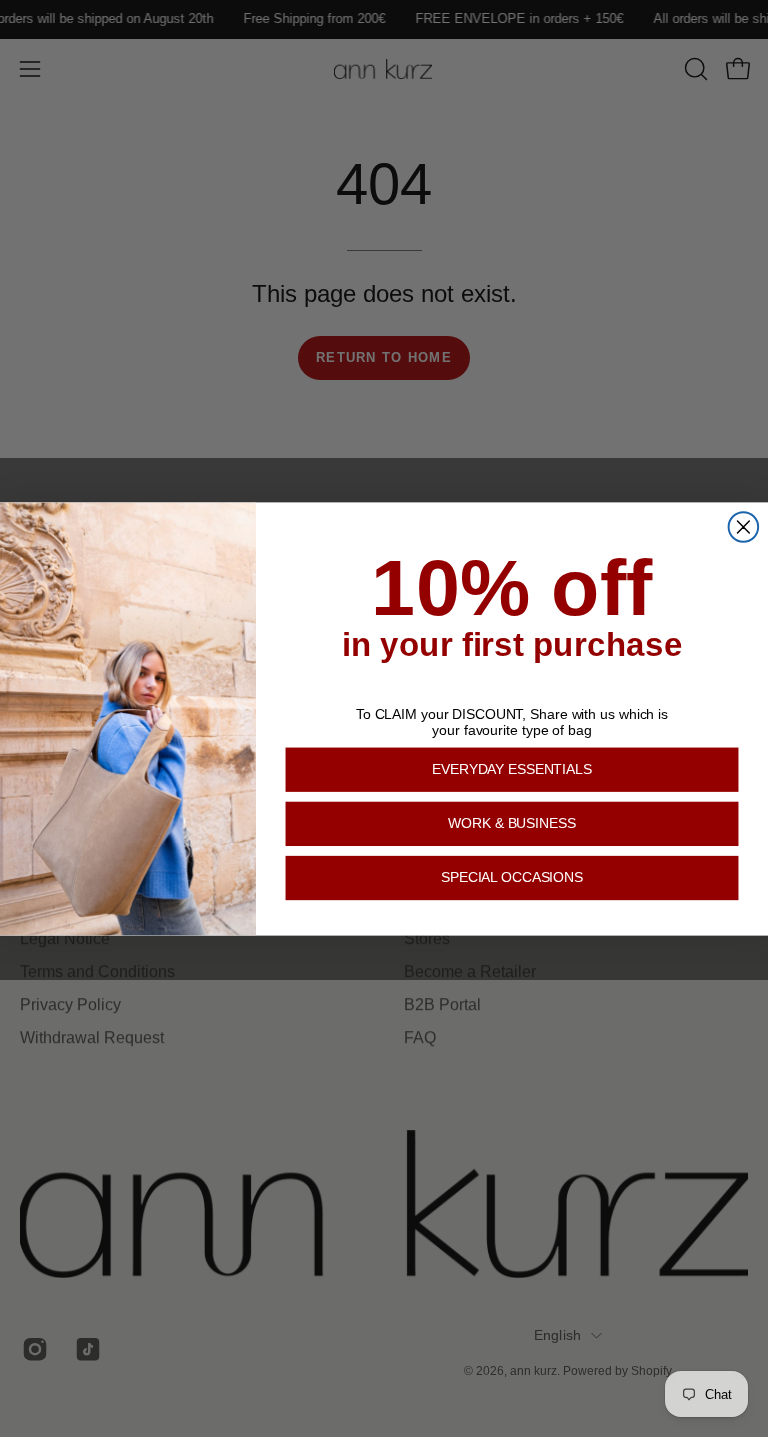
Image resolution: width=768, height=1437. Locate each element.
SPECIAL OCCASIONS (512, 877)
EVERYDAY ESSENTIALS (512, 769)
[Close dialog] (744, 527)
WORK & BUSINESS (511, 823)
